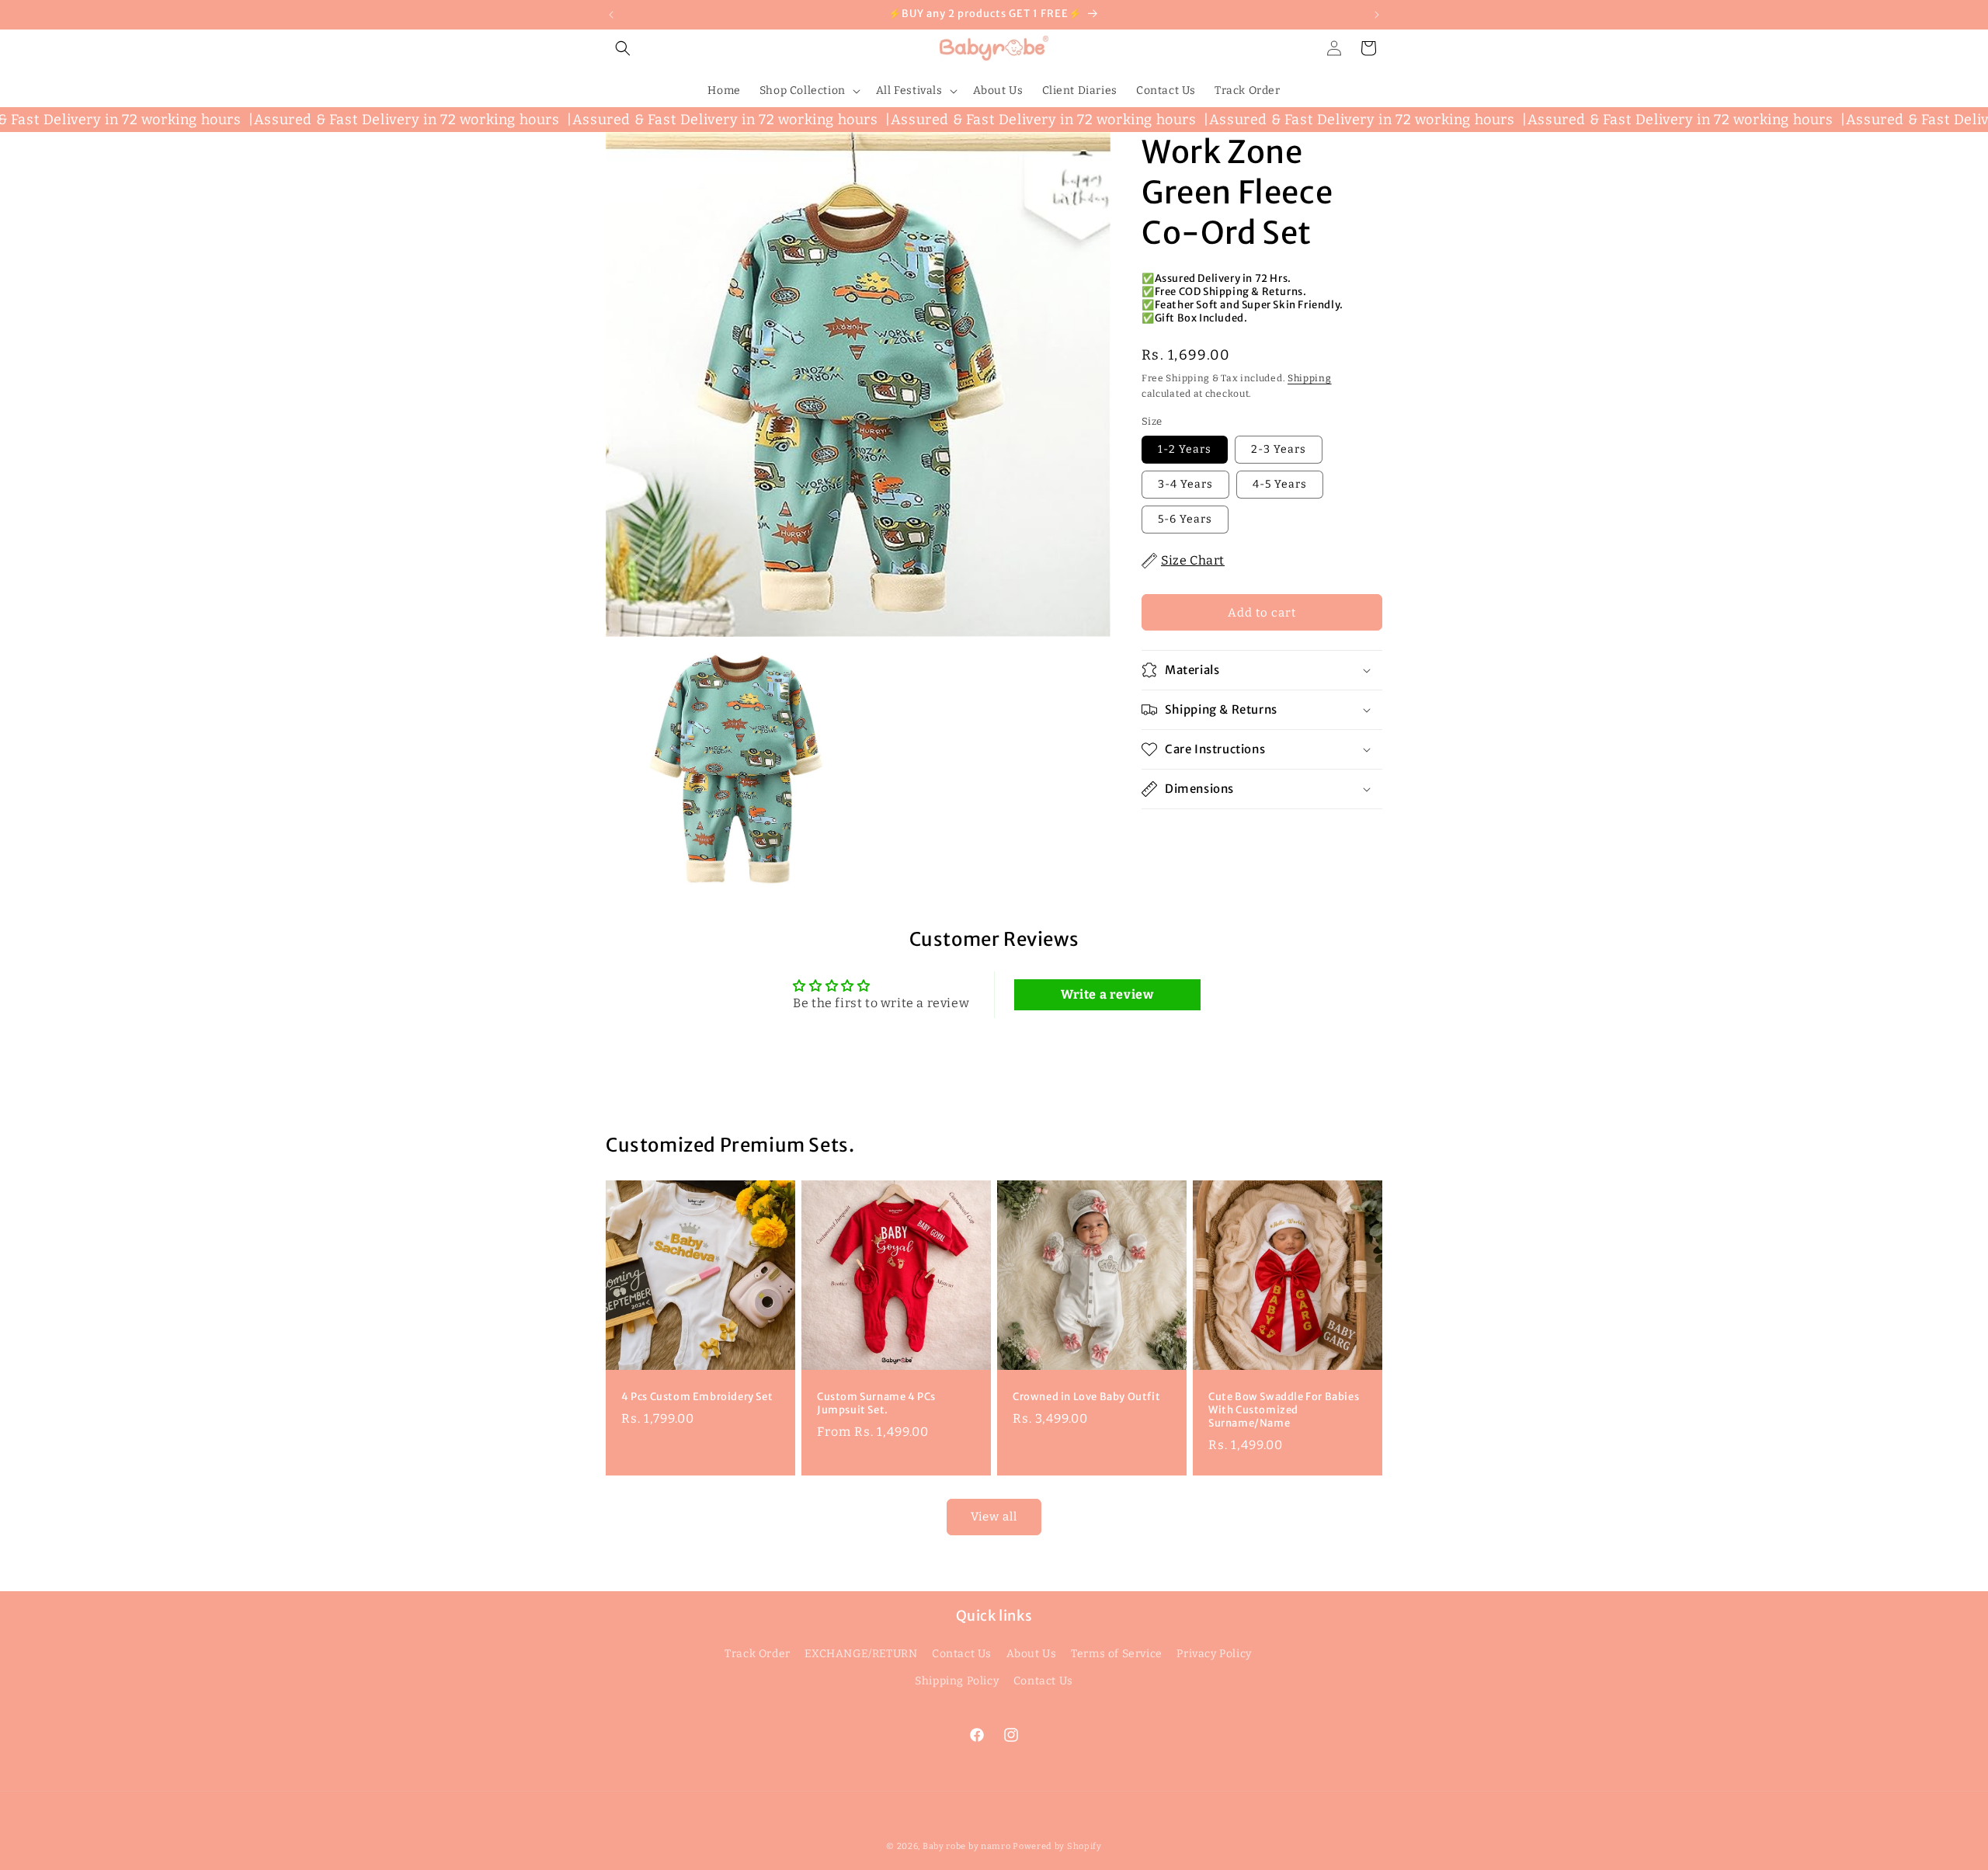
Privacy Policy (1214, 1654)
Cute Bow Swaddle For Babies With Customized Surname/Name (1284, 1410)
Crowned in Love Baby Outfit (1086, 1397)
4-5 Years (1280, 484)
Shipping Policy (957, 1681)
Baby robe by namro (967, 1846)
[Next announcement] (1377, 15)
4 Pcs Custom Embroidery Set (697, 1397)
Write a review (1107, 994)
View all (994, 1517)
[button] (623, 48)
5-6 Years (1185, 519)
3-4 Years (1185, 484)
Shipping (1310, 378)
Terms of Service (1117, 1654)
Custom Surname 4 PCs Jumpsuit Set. (876, 1404)
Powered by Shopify (1057, 1846)
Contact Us (962, 1654)
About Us (1032, 1654)
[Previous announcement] (611, 15)
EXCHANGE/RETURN (861, 1654)
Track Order (758, 1654)
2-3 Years (1279, 449)
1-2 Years (1185, 449)
